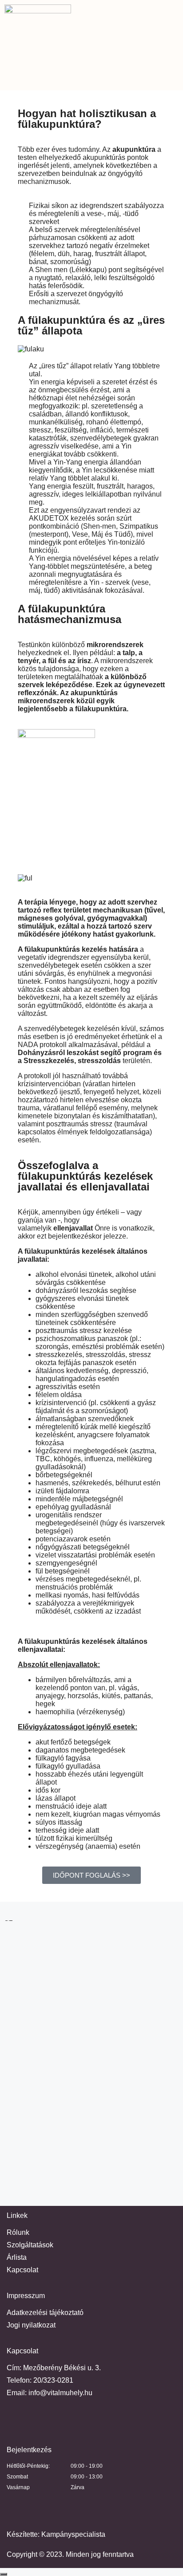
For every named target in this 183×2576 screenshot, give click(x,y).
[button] (91, 78)
